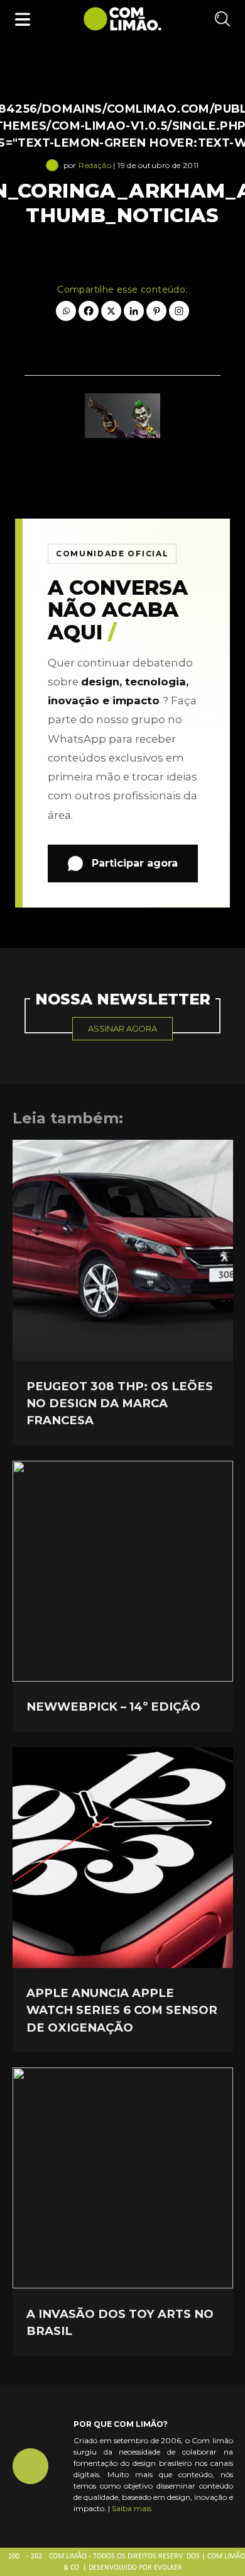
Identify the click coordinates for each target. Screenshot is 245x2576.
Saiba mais (132, 2508)
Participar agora (135, 863)
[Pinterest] (156, 311)
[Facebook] (89, 311)
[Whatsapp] (66, 311)
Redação (95, 165)
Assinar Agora (122, 1028)
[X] (111, 311)
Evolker (168, 2568)
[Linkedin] (134, 311)
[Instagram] (179, 311)
